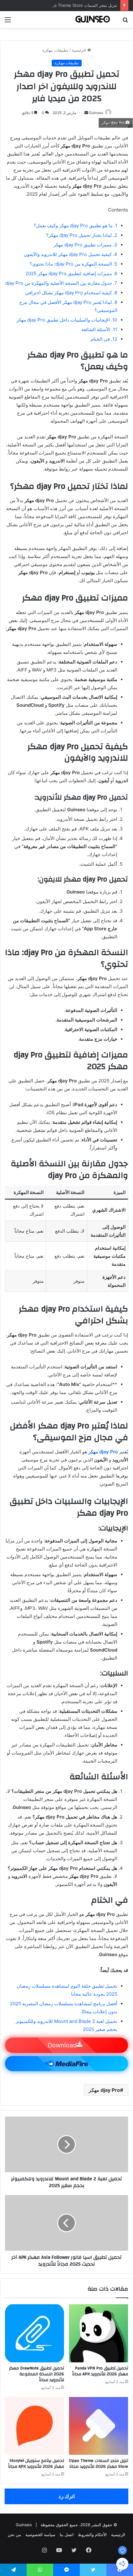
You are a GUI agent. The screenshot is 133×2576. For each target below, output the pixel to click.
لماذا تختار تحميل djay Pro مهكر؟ (82, 235)
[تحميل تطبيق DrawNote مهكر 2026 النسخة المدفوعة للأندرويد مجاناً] (34, 2333)
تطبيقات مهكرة (55, 50)
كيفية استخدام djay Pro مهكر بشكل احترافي (71, 293)
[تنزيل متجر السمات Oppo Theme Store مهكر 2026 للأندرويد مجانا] (99, 2426)
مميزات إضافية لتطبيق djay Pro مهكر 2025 (71, 273)
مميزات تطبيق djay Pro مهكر (85, 245)
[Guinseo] (93, 19)
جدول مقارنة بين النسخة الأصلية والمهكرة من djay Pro (61, 283)
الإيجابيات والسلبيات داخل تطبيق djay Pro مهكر (67, 320)
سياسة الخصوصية (40, 2535)
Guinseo (96, 113)
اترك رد (67, 2496)
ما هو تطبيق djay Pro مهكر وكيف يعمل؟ (75, 226)
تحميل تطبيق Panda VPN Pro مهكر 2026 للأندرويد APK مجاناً (100, 2371)
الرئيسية (79, 50)
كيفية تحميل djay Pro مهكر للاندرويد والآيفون (71, 254)
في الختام (104, 339)
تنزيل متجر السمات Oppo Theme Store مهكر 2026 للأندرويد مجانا (59, 5)
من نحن (14, 2535)
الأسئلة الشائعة (99, 329)
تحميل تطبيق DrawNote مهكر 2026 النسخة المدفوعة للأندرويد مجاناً (36, 2374)
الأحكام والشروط (92, 2535)
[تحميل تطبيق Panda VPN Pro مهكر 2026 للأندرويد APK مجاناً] (99, 2333)
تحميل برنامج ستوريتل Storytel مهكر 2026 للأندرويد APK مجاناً (36, 2464)
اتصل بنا (67, 2535)
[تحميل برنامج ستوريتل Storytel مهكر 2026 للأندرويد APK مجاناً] (34, 2426)
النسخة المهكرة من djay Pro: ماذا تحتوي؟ (73, 264)
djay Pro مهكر (104, 2090)
